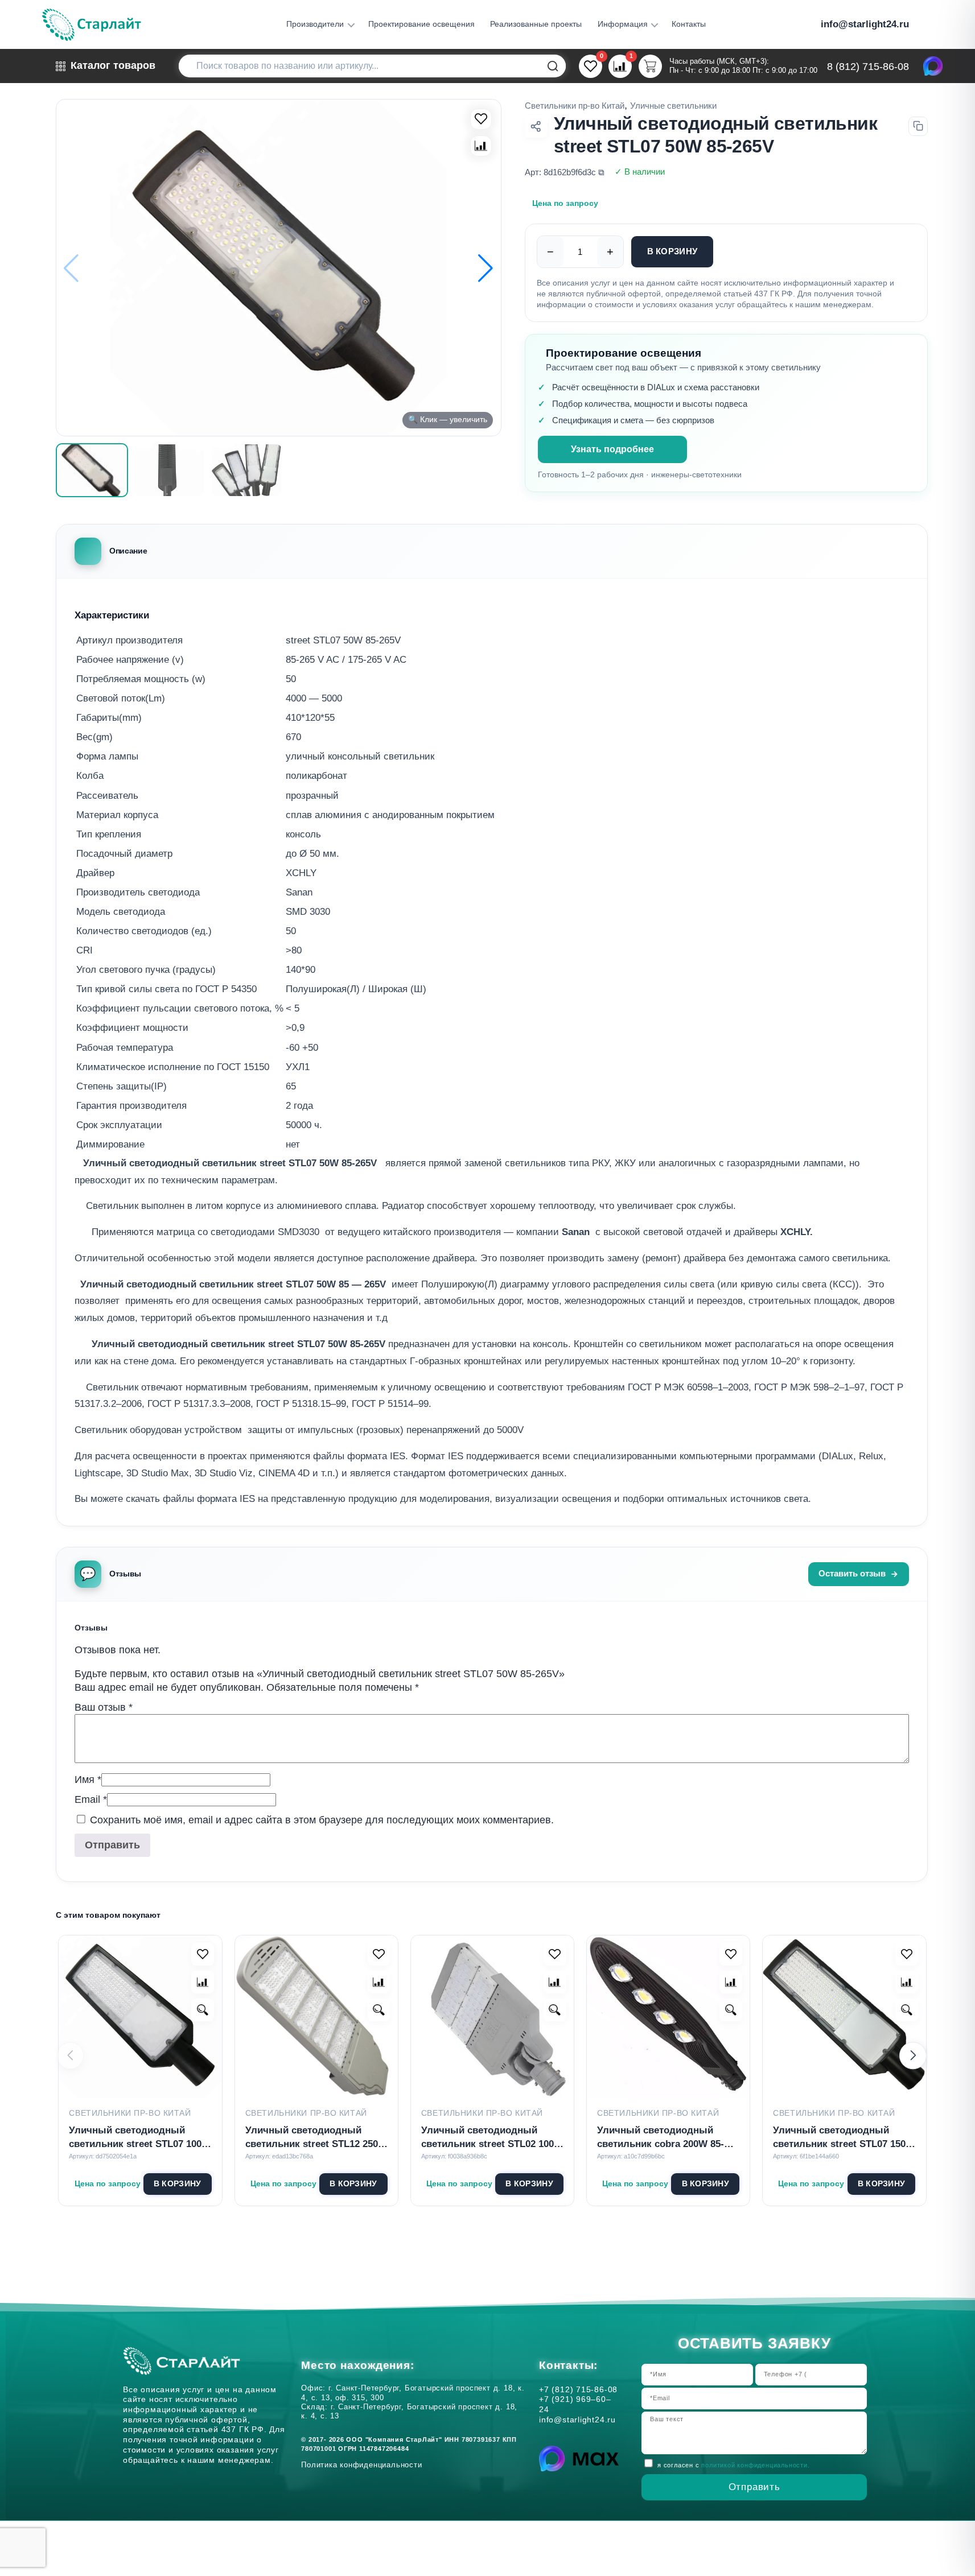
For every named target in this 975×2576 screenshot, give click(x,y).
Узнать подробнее (612, 449)
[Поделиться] (536, 126)
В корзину (672, 251)
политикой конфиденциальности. (755, 2465)
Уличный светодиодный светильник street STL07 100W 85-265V (140, 2138)
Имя (88, 1780)
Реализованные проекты (536, 24)
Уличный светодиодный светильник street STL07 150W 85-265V (844, 2138)
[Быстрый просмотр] (203, 2010)
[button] (486, 268)
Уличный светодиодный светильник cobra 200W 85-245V (661, 2138)
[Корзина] (650, 66)
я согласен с (733, 2465)
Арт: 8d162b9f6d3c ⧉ (565, 172)
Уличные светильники (673, 106)
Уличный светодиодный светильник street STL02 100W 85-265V (492, 2138)
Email (91, 1799)
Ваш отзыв (104, 1707)
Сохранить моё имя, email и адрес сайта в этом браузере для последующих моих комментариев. (322, 1820)
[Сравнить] (481, 146)
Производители (315, 24)
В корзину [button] (177, 2184)
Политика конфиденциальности (364, 2465)
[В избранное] (481, 119)
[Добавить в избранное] (203, 1954)
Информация (623, 24)
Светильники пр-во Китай (575, 106)
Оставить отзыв (852, 1574)
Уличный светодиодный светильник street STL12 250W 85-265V (316, 2138)
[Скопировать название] (918, 126)
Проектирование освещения (421, 24)
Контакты (689, 24)
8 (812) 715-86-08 (868, 67)
